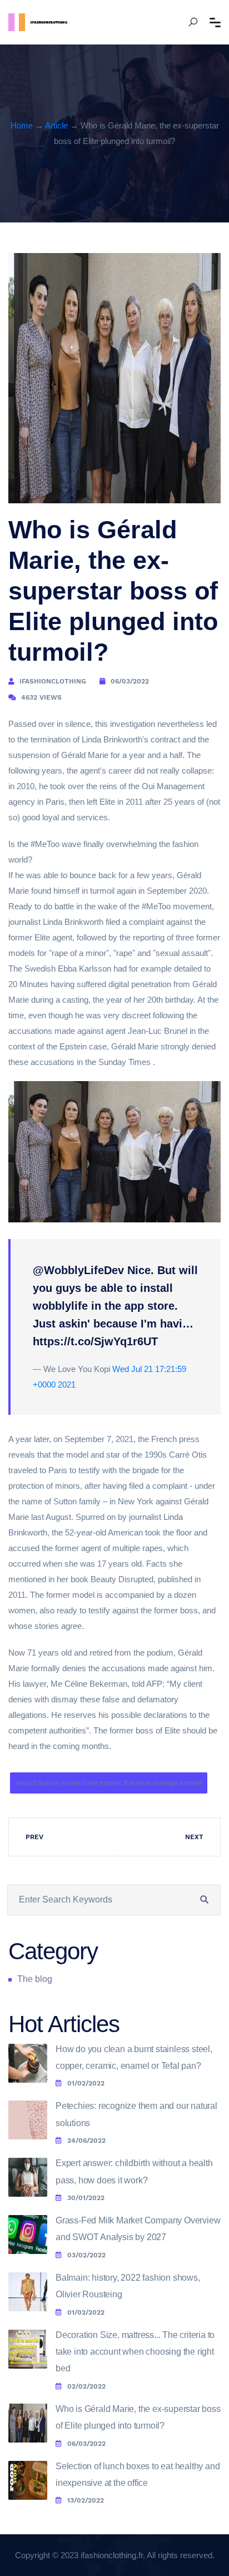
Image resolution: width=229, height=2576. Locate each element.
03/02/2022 (86, 2255)
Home (22, 125)
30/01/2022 (86, 2198)
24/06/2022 (86, 2141)
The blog (35, 1979)
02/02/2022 (86, 2386)
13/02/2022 (86, 2500)
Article (56, 125)
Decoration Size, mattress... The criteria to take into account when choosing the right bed (135, 2352)
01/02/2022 (86, 2083)
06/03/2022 (86, 2444)
